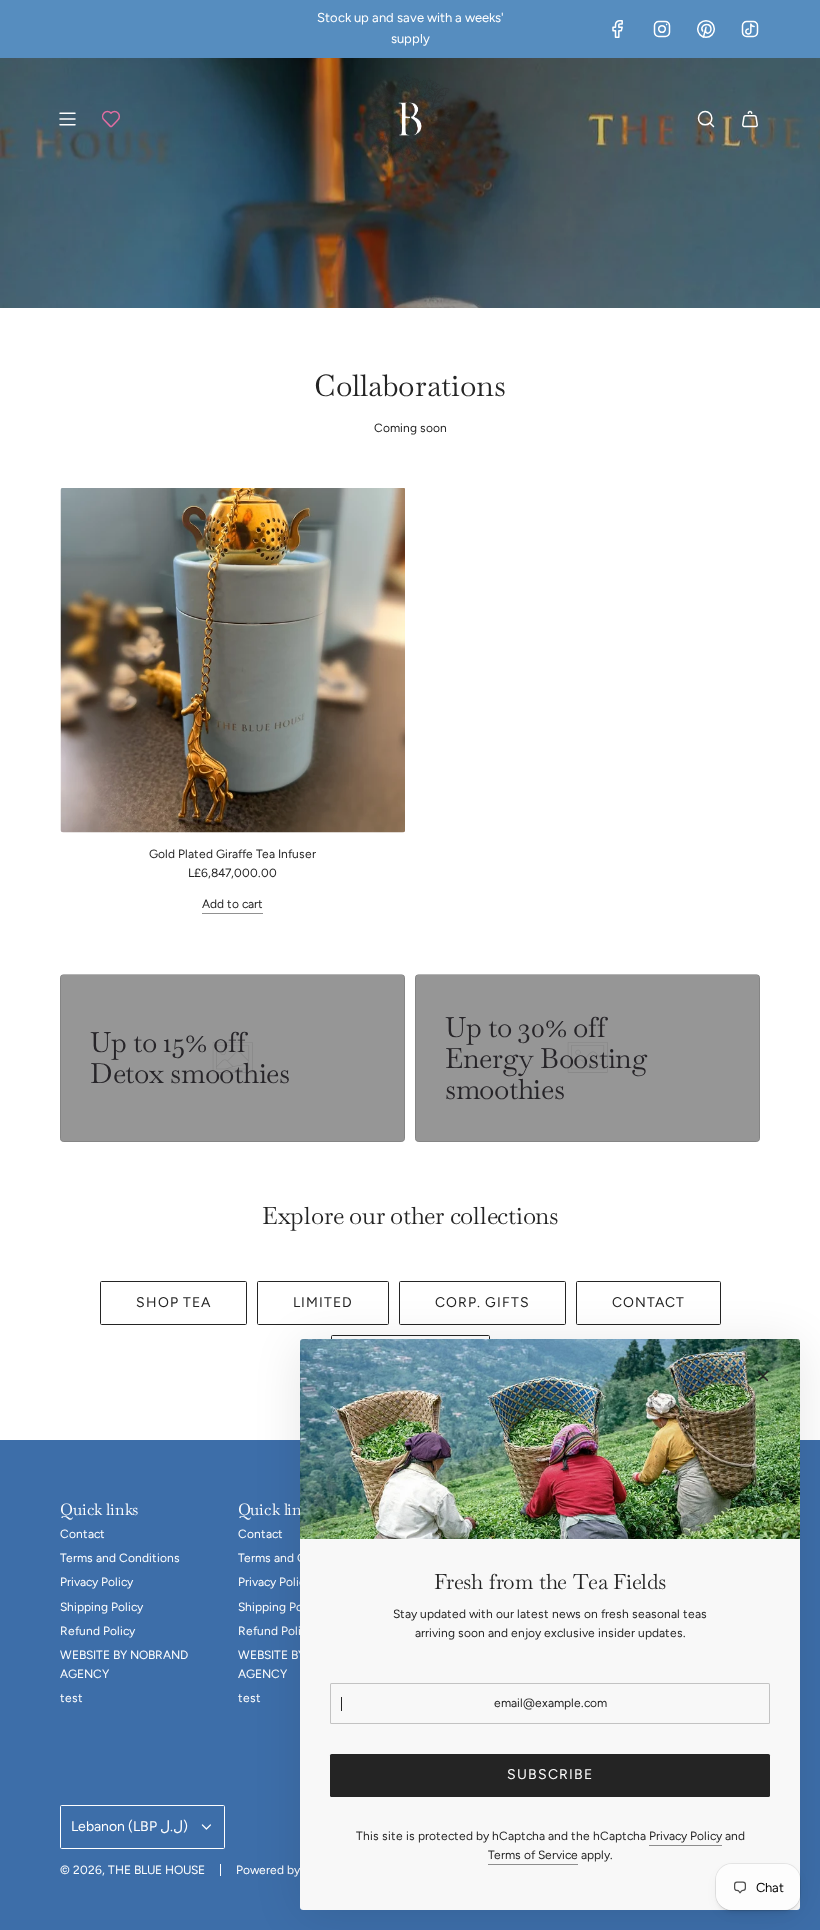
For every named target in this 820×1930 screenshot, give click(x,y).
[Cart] (750, 119)
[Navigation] (67, 119)
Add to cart (232, 904)
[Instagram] (662, 29)
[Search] (706, 119)
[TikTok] (750, 29)
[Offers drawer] (111, 119)
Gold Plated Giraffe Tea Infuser (232, 854)
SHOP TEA (173, 1302)
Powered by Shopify (290, 1870)
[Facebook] (618, 29)
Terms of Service (533, 1855)
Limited (323, 1302)
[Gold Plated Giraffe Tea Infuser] (232, 660)
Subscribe (550, 1774)
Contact (648, 1302)
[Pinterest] (706, 29)
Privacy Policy (685, 1836)
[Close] (763, 1376)
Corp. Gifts (482, 1302)
